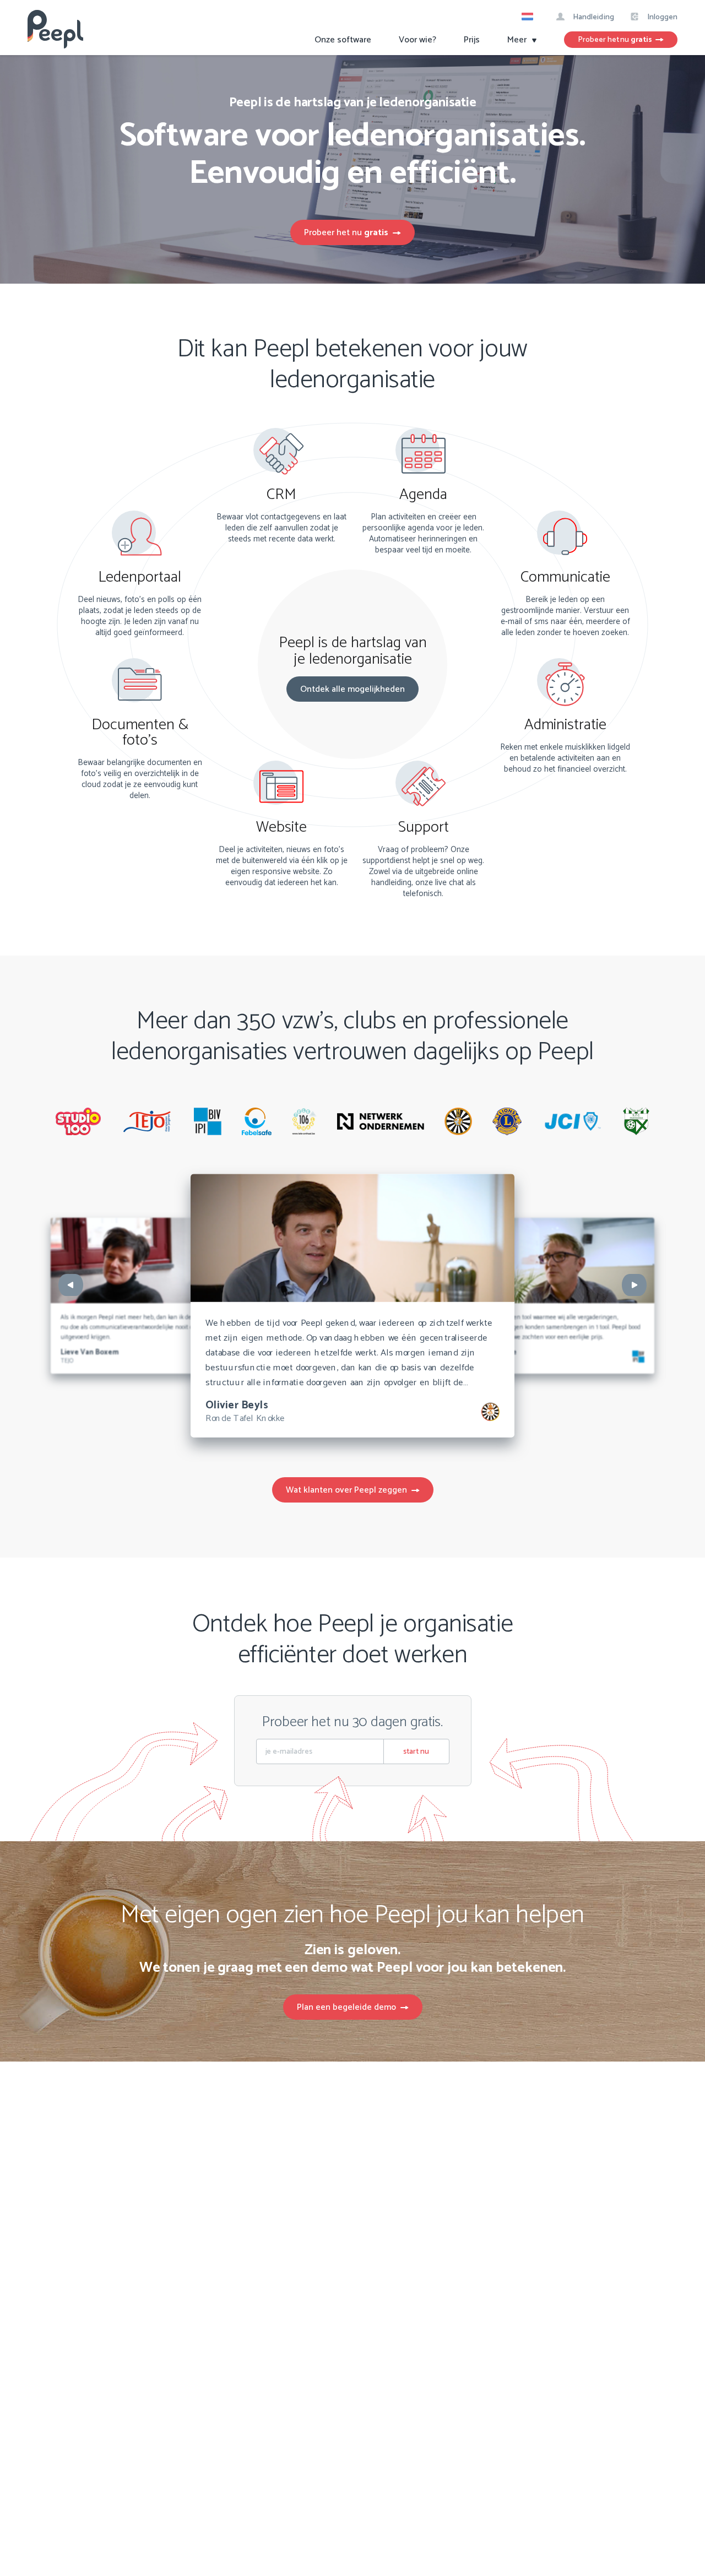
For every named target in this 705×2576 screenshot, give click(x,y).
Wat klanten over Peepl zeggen (349, 1490)
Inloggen (661, 17)
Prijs (472, 40)
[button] (531, 18)
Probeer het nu (615, 40)
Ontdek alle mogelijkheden (352, 689)
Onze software (343, 40)
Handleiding (592, 17)
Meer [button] (518, 40)
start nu (416, 1752)
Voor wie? (417, 40)
